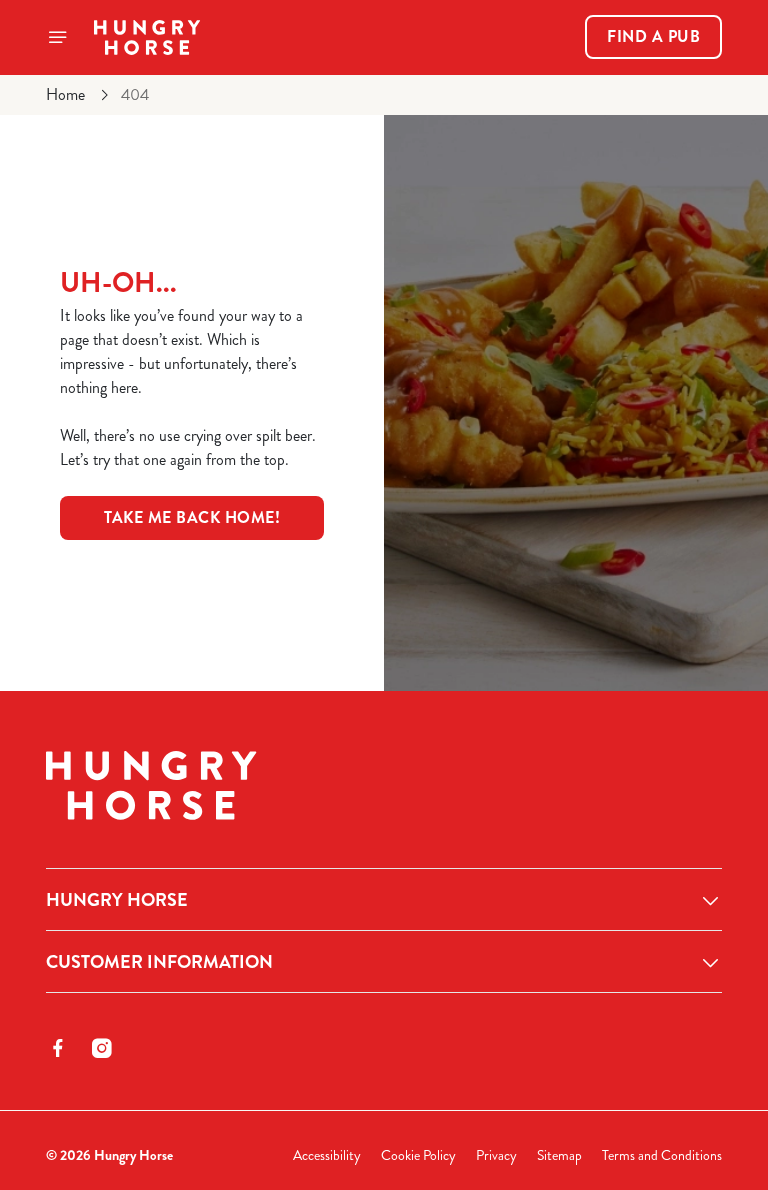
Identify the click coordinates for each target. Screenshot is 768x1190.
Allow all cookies (626, 802)
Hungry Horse (117, 900)
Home (65, 94)
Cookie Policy (418, 1155)
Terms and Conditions (662, 1155)
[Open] (58, 37)
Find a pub (653, 36)
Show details (660, 738)
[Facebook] (58, 1048)
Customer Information (159, 962)
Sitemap (559, 1155)
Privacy (496, 1155)
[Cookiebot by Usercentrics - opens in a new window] (657, 372)
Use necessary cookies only (380, 802)
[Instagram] (102, 1048)
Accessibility (327, 1155)
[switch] (289, 665)
